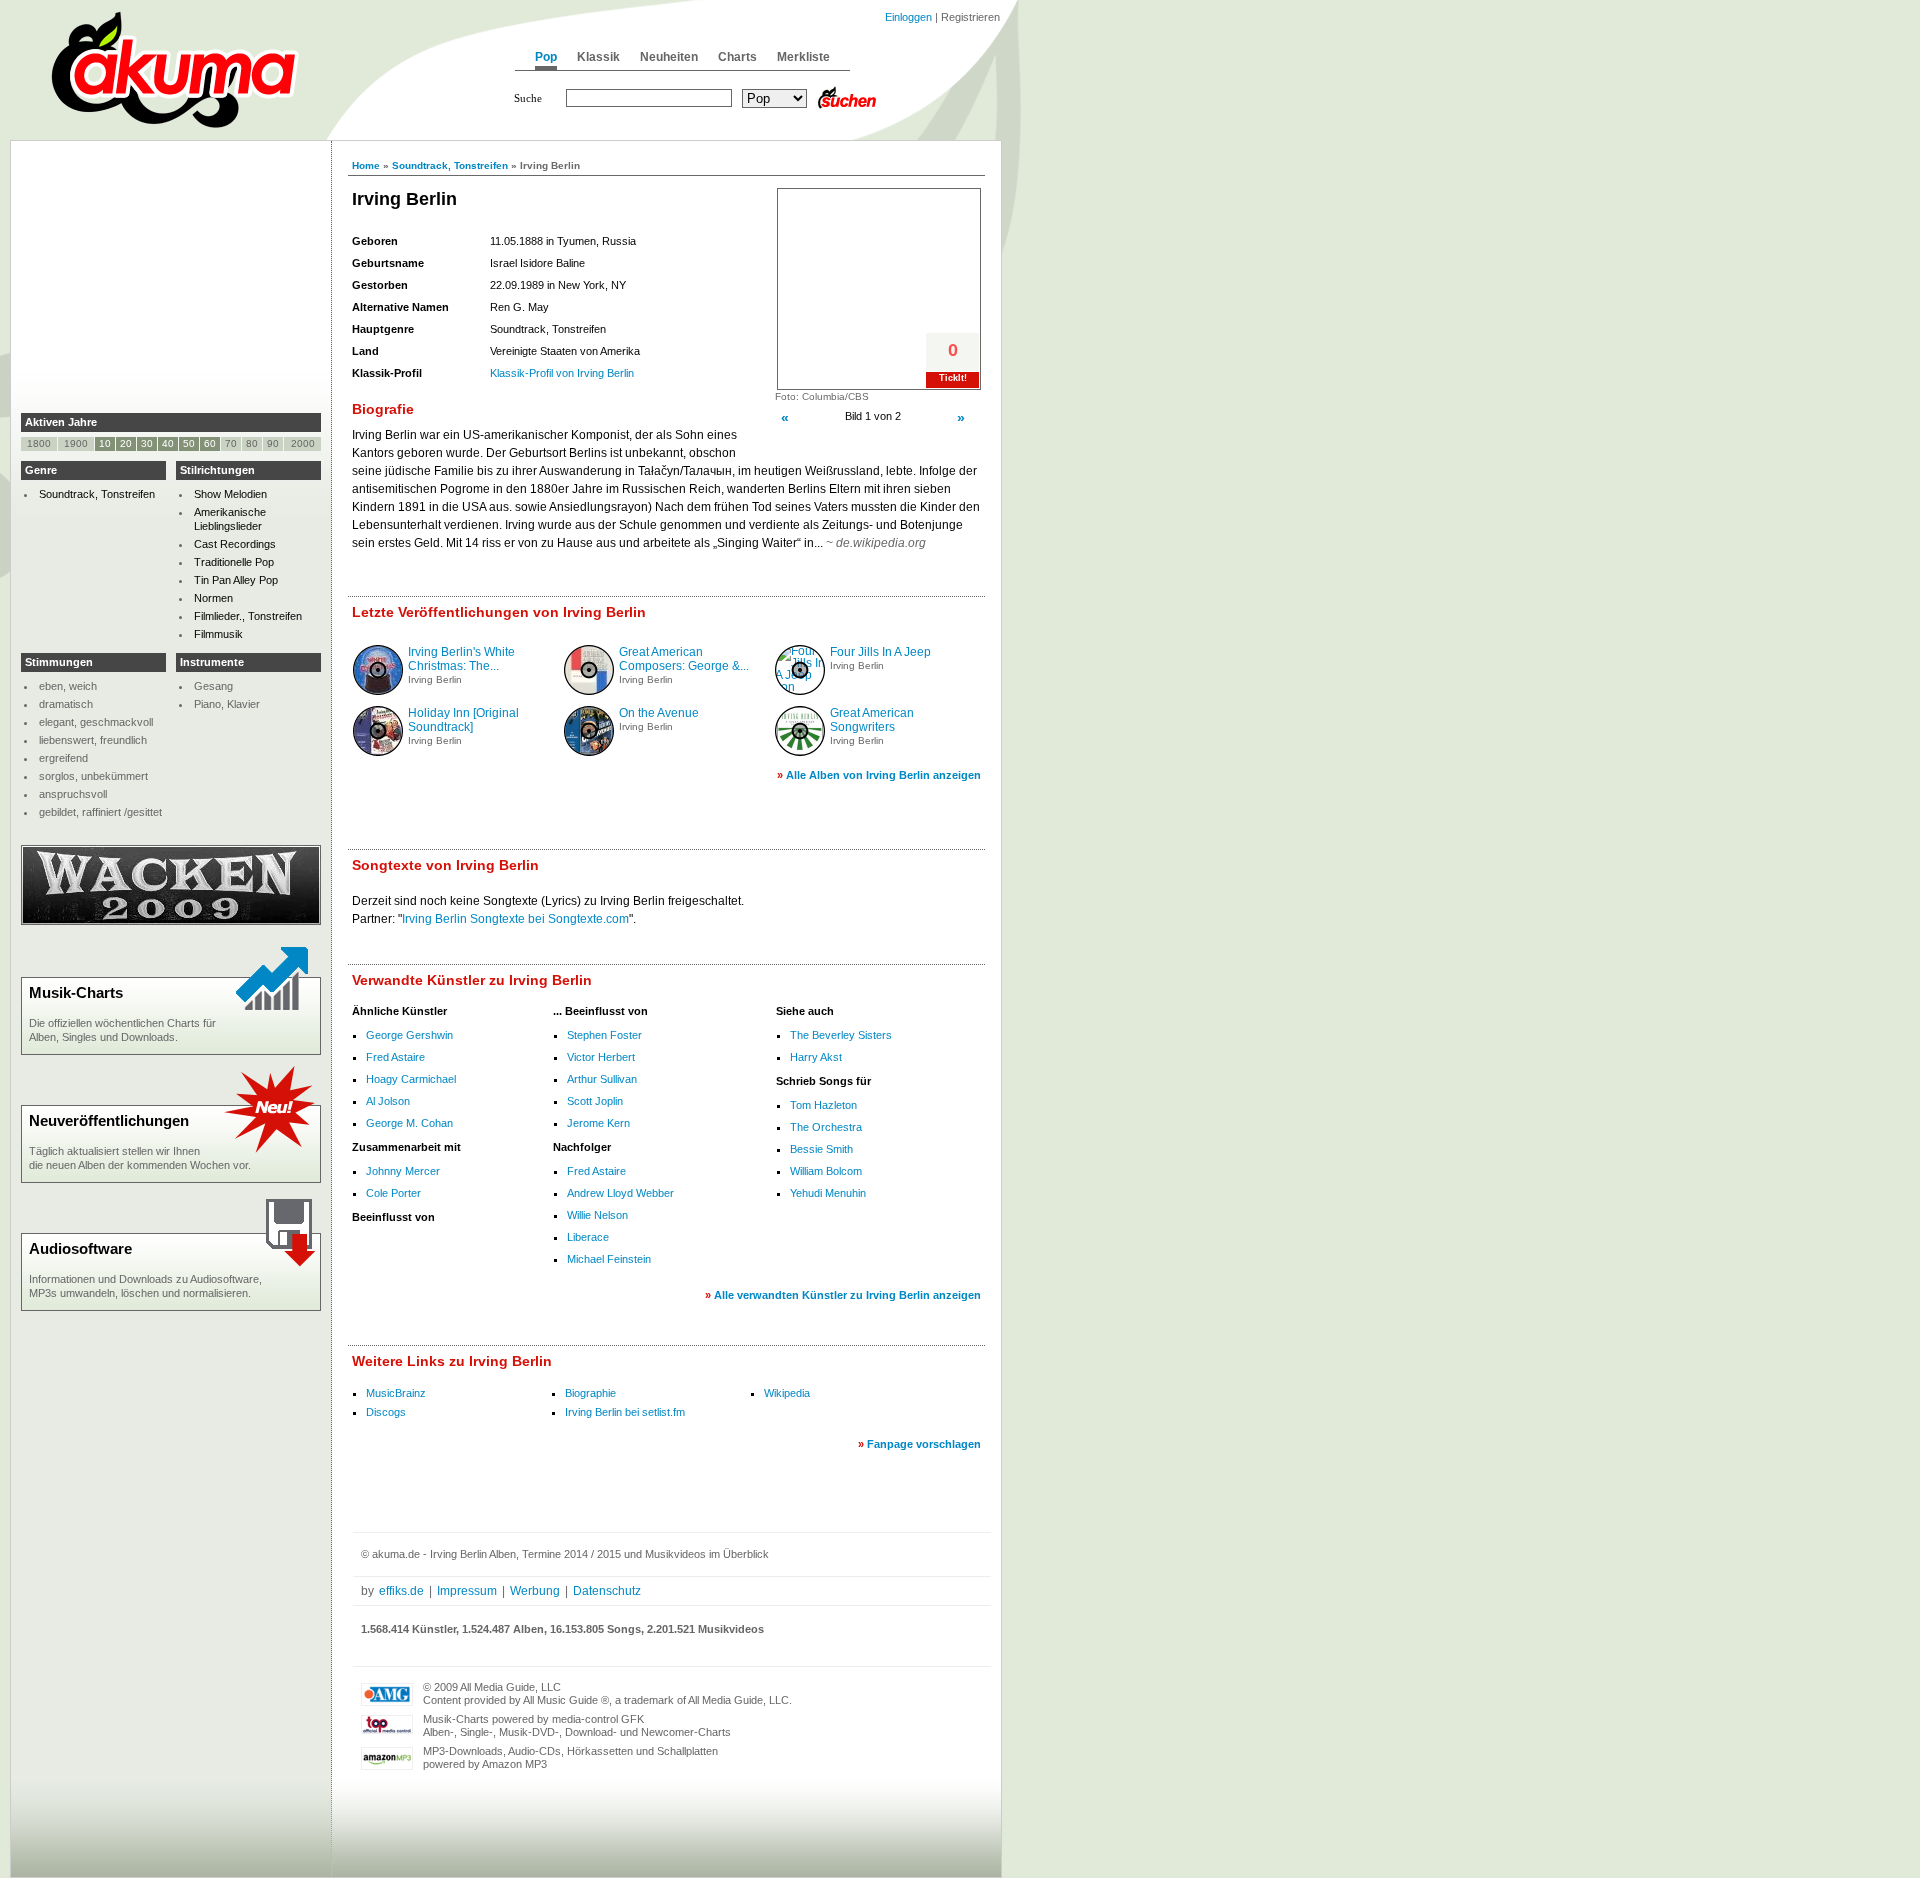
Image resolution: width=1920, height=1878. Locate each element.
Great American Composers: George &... (684, 659)
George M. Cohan (409, 1123)
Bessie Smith (821, 1149)
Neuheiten (669, 57)
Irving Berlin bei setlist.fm (625, 1412)
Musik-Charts (76, 992)
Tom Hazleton (823, 1105)
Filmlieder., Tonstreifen (248, 616)
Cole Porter (393, 1193)
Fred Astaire (395, 1057)
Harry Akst (816, 1057)
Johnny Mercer (403, 1171)
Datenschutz (607, 1591)
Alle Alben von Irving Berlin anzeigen (883, 775)
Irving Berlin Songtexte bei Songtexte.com (515, 919)
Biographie (590, 1393)
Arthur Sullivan (602, 1079)
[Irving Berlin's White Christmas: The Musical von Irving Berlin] (378, 691)
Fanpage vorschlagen (924, 1444)
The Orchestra (826, 1127)
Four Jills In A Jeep (880, 652)
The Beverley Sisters (841, 1035)
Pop (546, 57)
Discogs (386, 1412)
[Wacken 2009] (171, 921)
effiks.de (401, 1591)
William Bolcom (826, 1171)
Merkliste (803, 57)
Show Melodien (230, 494)
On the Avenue (659, 713)
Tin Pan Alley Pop (236, 580)
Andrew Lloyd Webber (620, 1193)
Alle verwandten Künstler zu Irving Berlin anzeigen (847, 1295)
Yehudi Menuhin (828, 1193)
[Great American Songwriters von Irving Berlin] (800, 752)
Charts (737, 57)
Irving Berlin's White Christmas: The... (461, 659)
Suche (528, 98)
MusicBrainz (396, 1393)
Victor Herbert (601, 1057)
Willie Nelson (597, 1215)
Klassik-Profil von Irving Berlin (562, 373)
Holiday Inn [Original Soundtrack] (463, 720)
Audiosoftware (80, 1248)
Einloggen (908, 17)
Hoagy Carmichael (411, 1079)
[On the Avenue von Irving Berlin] (589, 752)
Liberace (588, 1237)
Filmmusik (218, 634)
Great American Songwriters (872, 720)
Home (366, 165)
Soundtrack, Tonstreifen (450, 165)
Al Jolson (388, 1101)
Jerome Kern (598, 1123)
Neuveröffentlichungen (109, 1120)
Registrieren (970, 17)
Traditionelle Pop (234, 562)
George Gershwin (409, 1035)
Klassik (598, 57)
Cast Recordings (235, 544)
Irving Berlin (435, 679)
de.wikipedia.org (881, 543)
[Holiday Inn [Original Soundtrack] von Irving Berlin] (378, 752)
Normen (213, 598)
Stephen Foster (604, 1035)
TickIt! (953, 378)
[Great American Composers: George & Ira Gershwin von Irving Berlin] (589, 691)
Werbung (535, 1591)
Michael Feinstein (609, 1259)
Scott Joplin (595, 1101)
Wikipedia (787, 1393)
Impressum (467, 1591)
